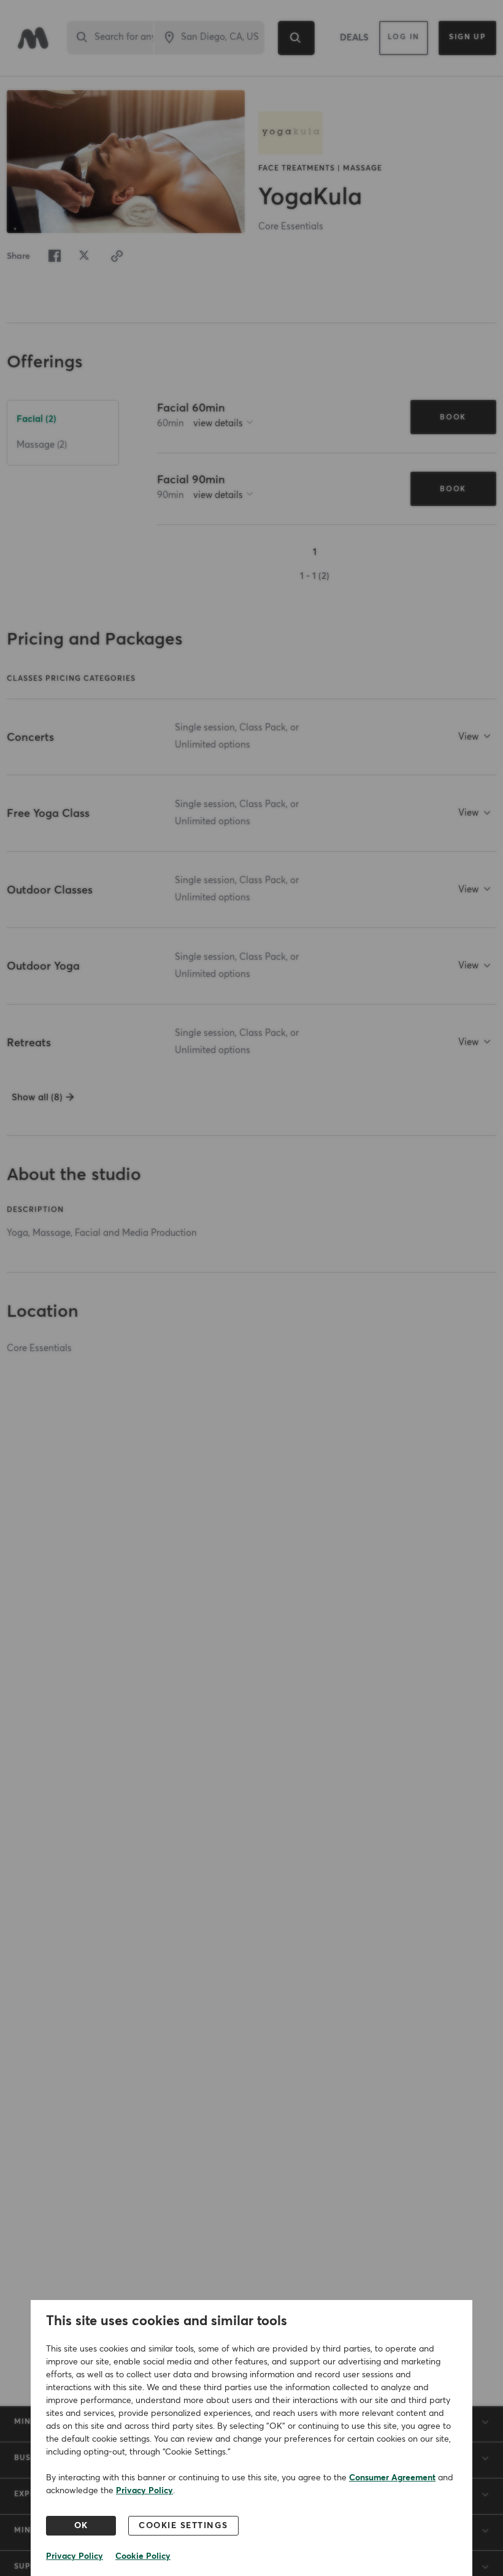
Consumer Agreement (392, 2478)
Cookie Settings (183, 2526)
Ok (81, 2526)
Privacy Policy (144, 2491)
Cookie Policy (143, 2556)
